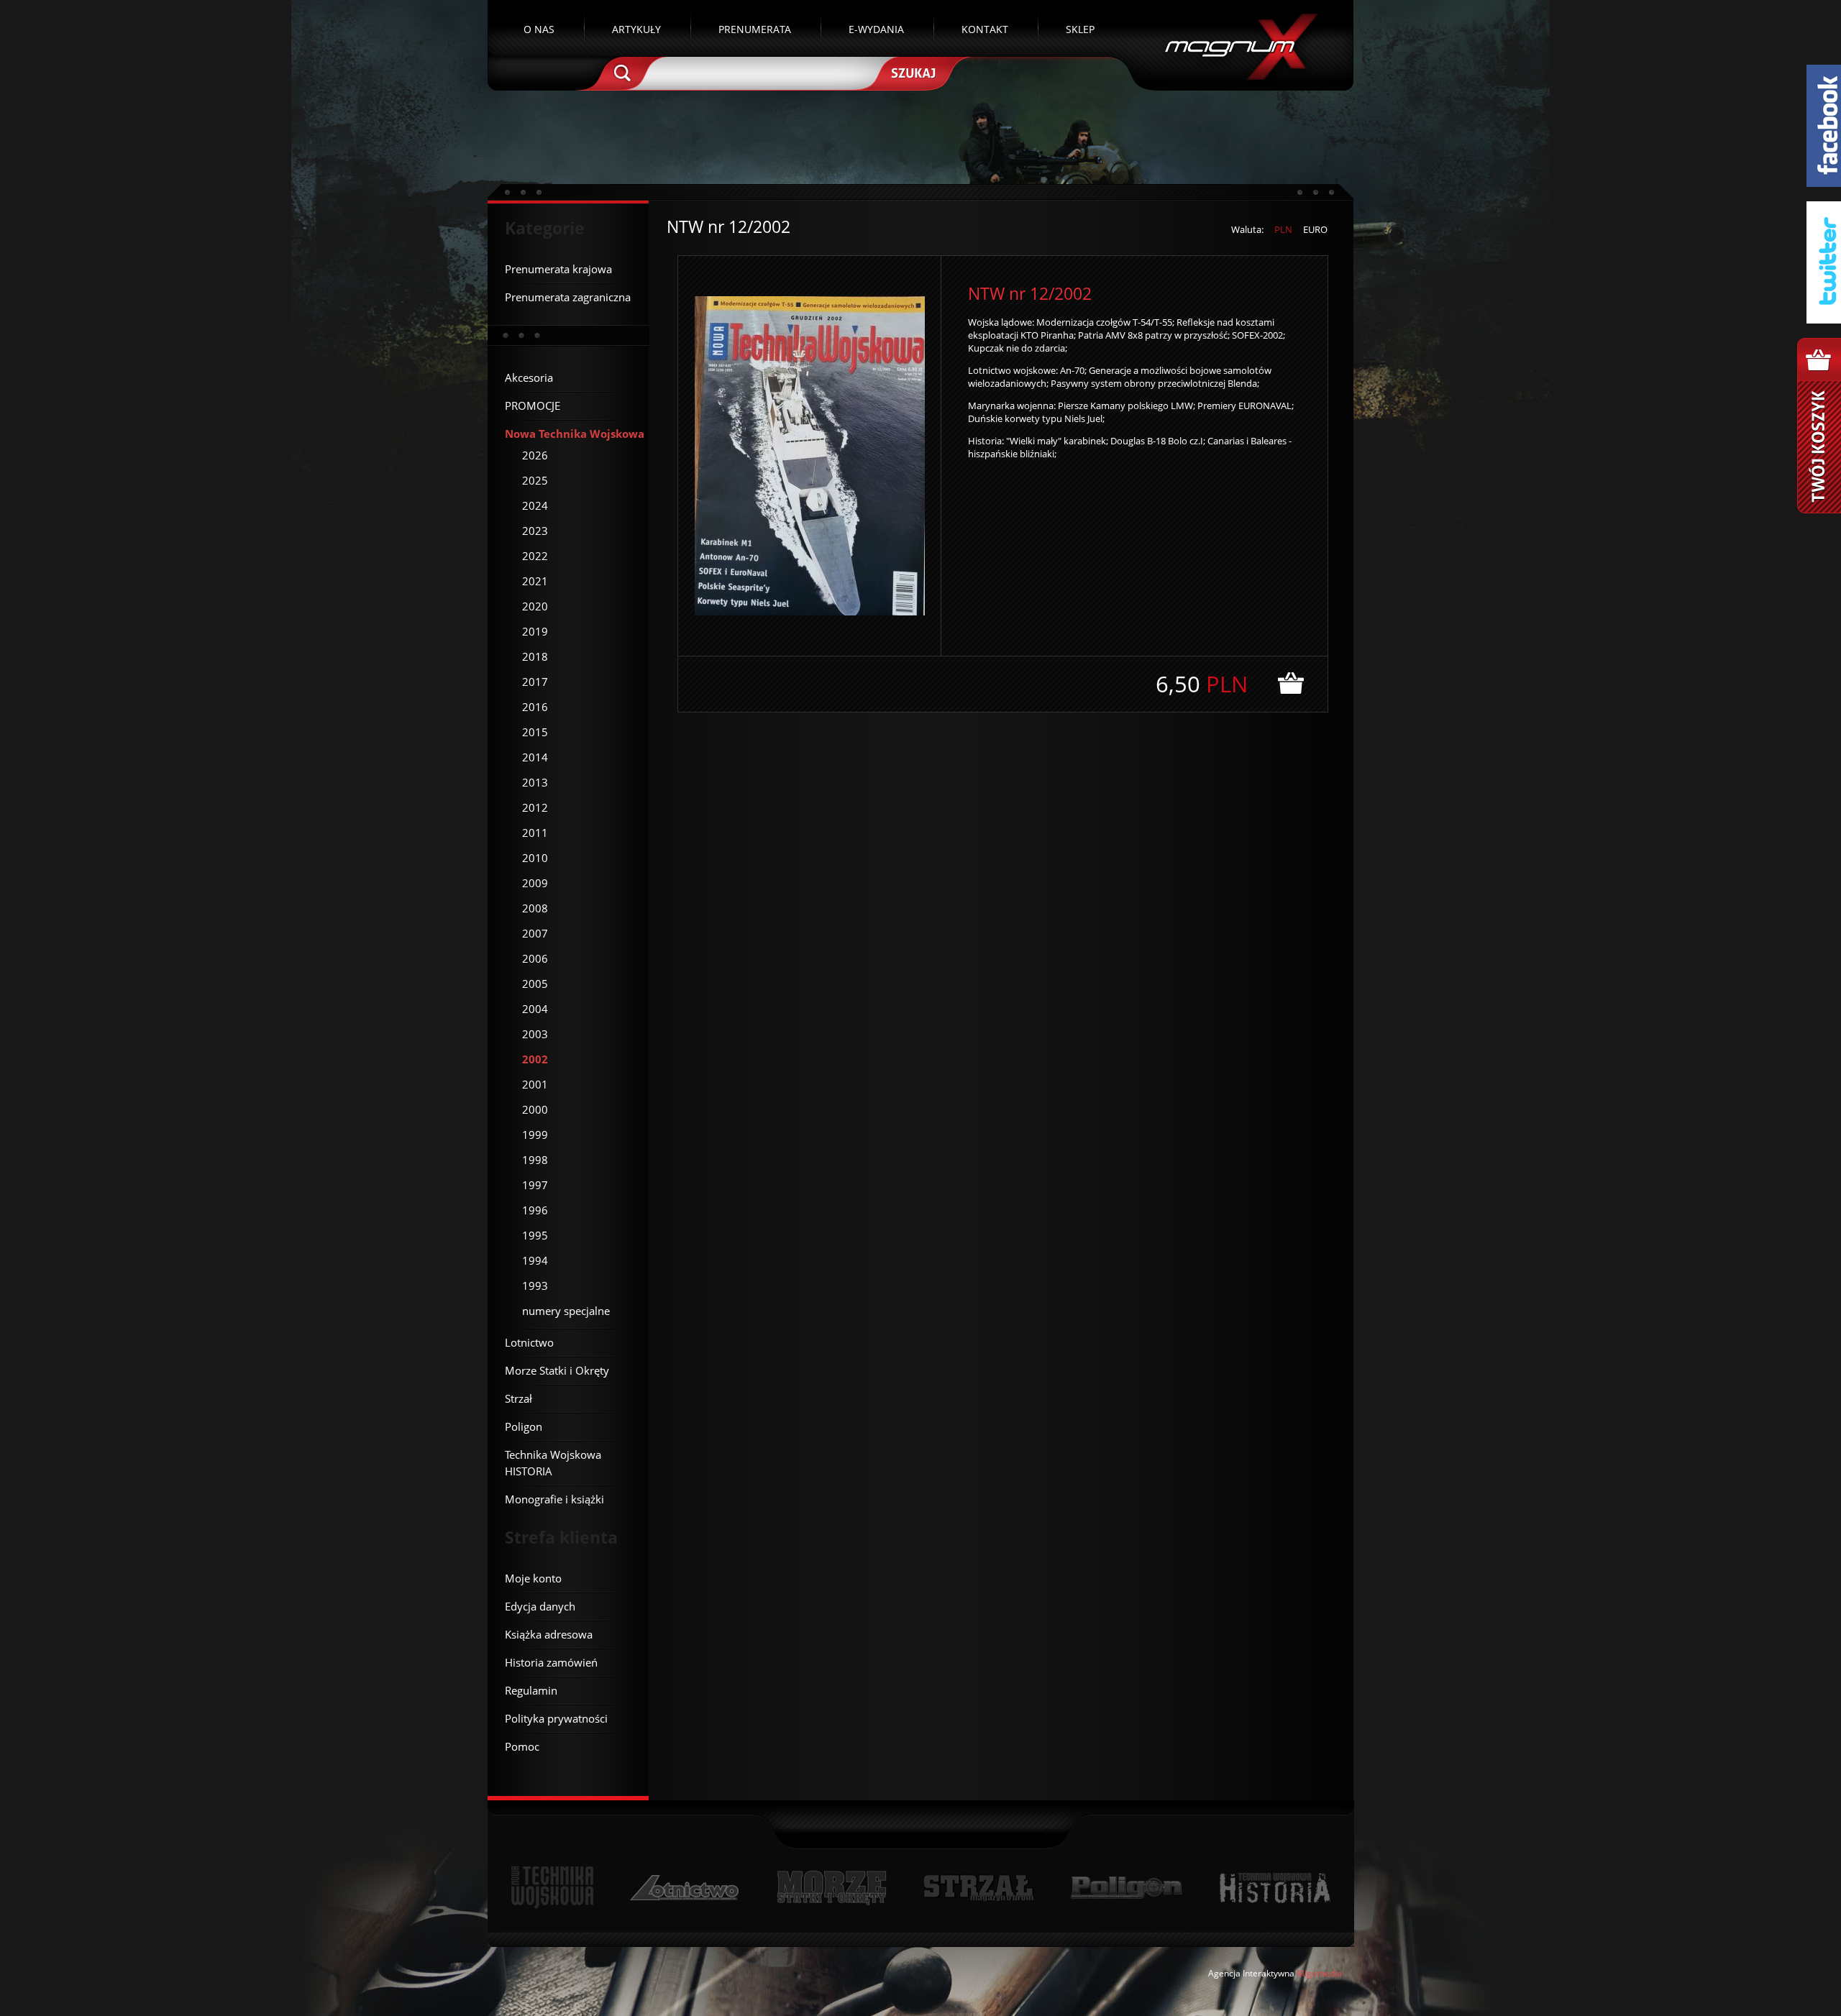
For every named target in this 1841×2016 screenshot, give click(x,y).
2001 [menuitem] (535, 1084)
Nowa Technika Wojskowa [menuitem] (575, 434)
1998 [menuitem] (535, 1160)
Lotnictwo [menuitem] (529, 1342)
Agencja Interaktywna (1251, 1973)
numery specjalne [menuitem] (566, 1311)
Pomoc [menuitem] (522, 1746)
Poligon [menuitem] (524, 1426)
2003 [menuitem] (535, 1034)
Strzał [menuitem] (519, 1398)
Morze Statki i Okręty (831, 1888)
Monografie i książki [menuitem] (554, 1499)
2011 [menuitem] (535, 833)
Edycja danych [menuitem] (540, 1606)
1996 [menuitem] (535, 1210)
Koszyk (1819, 426)
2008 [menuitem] (535, 908)
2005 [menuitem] (535, 984)
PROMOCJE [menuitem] (533, 406)
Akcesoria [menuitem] (529, 377)
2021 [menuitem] (535, 581)
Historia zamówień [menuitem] (551, 1662)
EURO (1315, 229)
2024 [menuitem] (535, 505)
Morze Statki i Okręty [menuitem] (557, 1370)
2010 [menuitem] (535, 858)
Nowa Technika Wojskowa (553, 1888)
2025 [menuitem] (535, 480)
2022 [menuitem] (535, 556)
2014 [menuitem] (535, 757)
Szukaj (912, 72)
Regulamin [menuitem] (531, 1690)
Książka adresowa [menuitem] (549, 1634)
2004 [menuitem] (535, 1009)
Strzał (978, 1888)
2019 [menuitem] (535, 631)
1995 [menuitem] (535, 1235)
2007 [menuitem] (535, 933)
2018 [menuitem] (535, 656)
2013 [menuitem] (535, 782)
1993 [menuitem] (535, 1286)
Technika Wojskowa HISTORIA (1274, 1888)
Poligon (1126, 1888)
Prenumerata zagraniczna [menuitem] (568, 297)
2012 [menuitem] (535, 807)
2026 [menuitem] (535, 455)
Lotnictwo (685, 1888)
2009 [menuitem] (535, 883)
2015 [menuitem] (535, 732)
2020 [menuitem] (535, 606)
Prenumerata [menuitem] (755, 29)
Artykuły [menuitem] (636, 29)
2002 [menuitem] (535, 1059)
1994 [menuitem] (535, 1260)
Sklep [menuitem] (1080, 29)
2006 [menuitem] (535, 958)
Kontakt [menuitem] (985, 29)
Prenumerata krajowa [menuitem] (558, 269)
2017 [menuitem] (535, 682)
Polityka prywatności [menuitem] (556, 1718)
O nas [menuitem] (539, 29)
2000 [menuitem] (535, 1109)
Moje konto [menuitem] (533, 1578)
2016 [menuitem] (535, 707)
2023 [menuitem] (535, 531)
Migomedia (1319, 1973)
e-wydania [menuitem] (876, 29)
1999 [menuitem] (535, 1135)
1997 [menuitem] (535, 1185)
